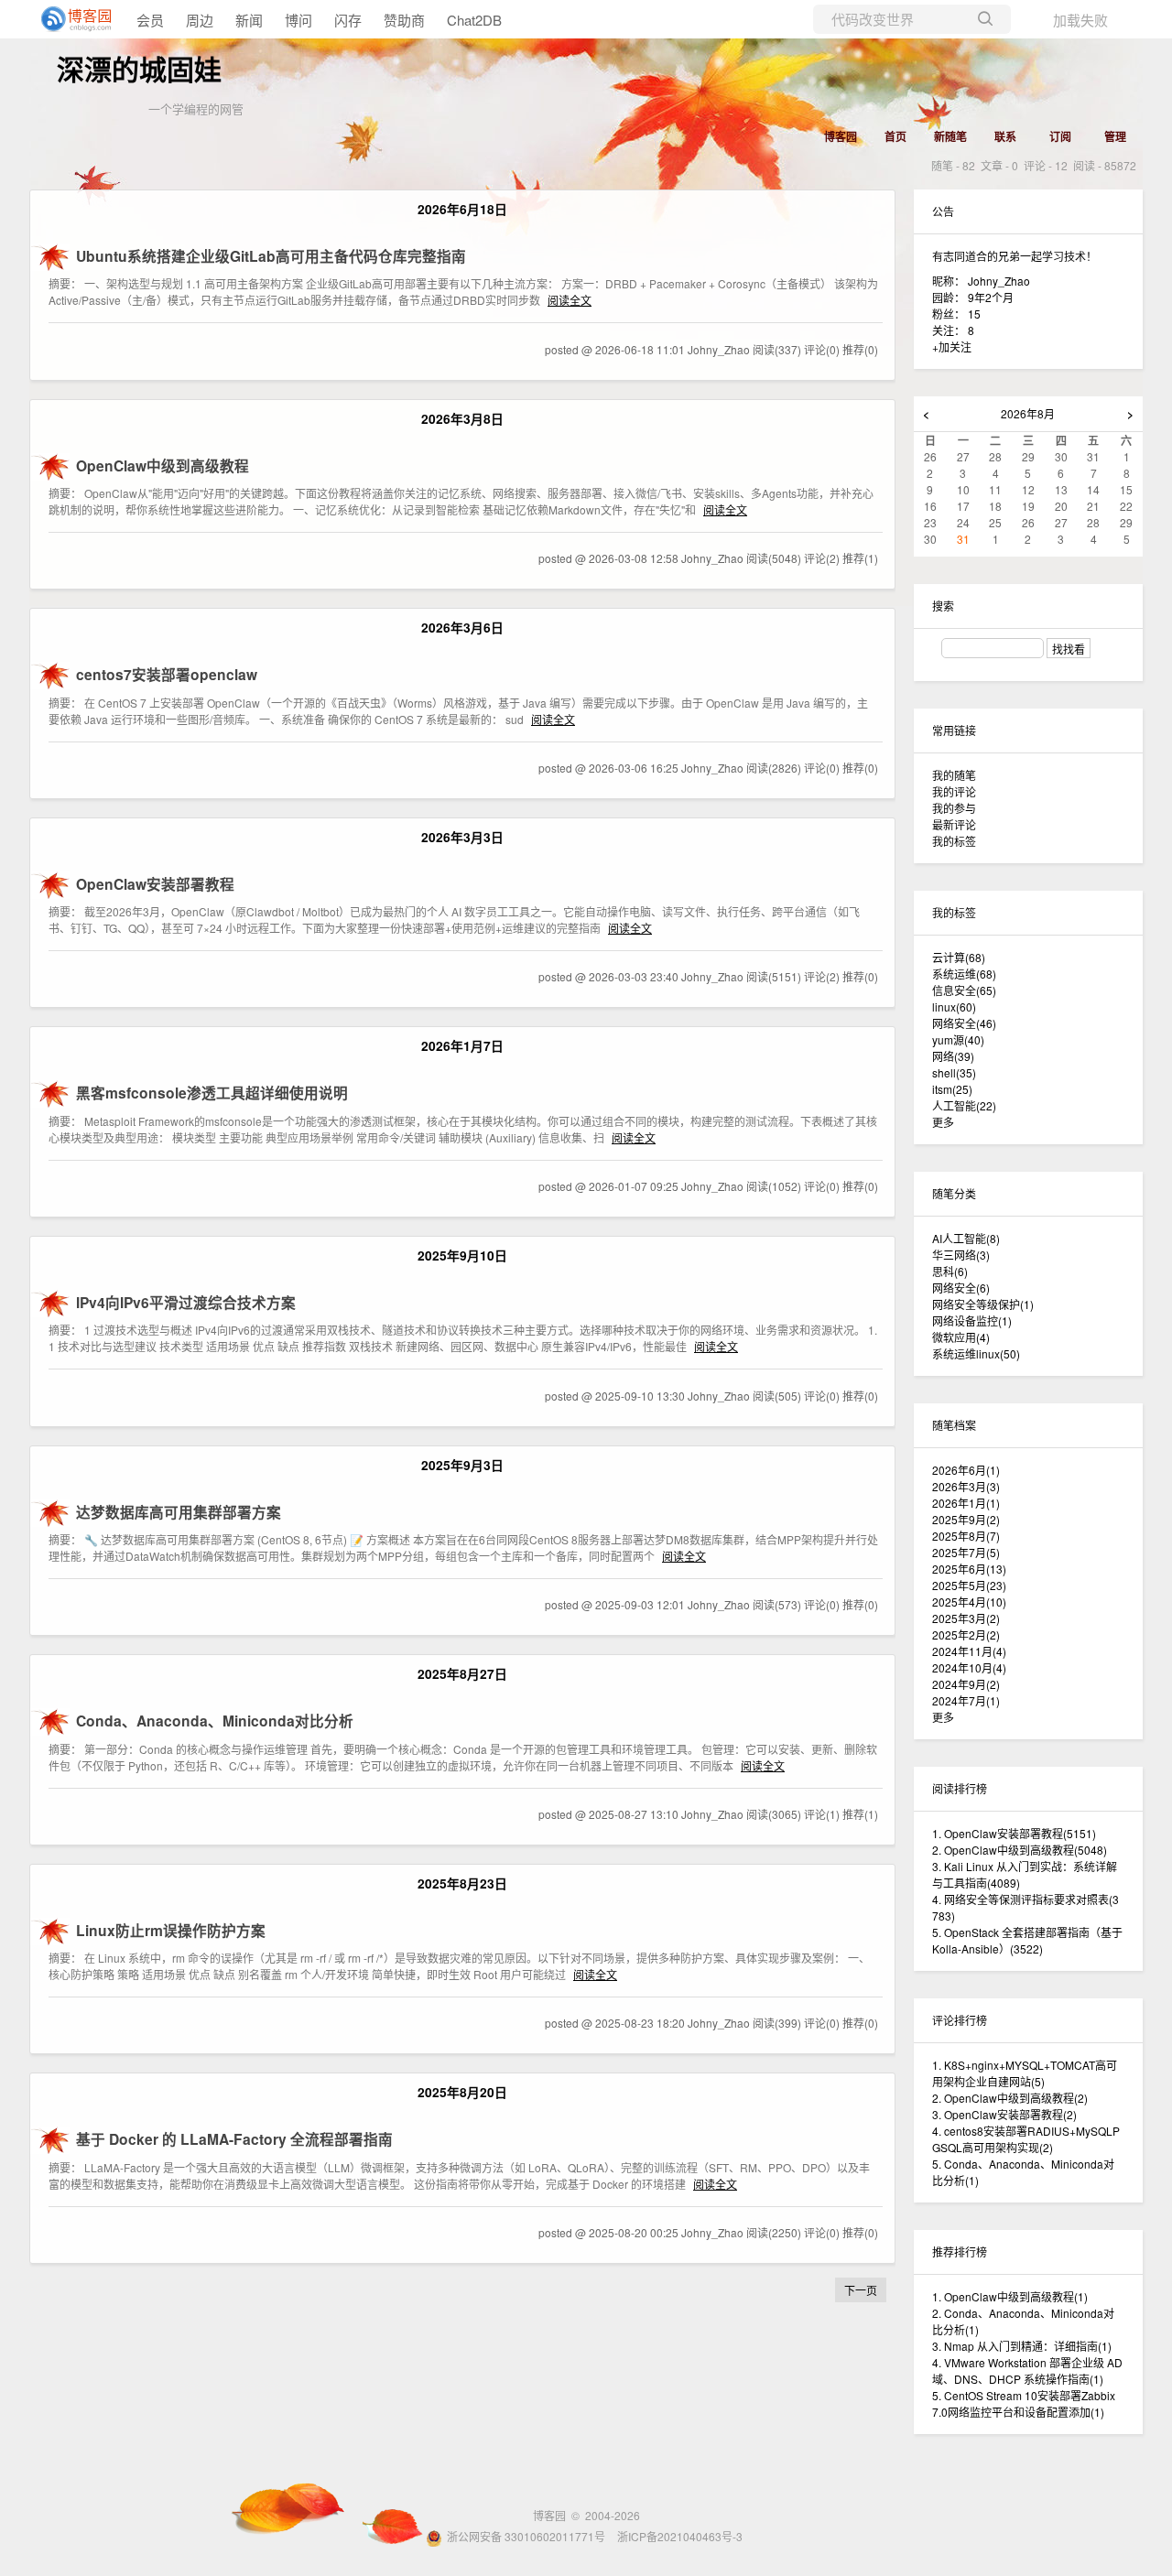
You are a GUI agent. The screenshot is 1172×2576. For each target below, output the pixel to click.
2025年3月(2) (966, 1618)
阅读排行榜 (960, 1788)
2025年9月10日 (462, 1255)
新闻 (249, 20)
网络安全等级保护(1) (983, 1304)
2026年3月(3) (966, 1486)
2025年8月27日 (462, 1673)
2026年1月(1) (966, 1503)
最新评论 (954, 824)
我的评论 (954, 791)
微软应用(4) (961, 1337)
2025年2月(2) (966, 1634)
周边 (200, 20)
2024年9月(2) (966, 1684)
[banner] (73, 19)
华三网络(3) (961, 1255)
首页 (895, 136)
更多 (943, 1122)
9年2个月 (991, 297)
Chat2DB (474, 20)
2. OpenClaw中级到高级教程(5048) (1020, 1850)
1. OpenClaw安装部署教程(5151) (1014, 1833)
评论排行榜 (960, 2020)
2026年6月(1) (966, 1470)
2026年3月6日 (462, 627)
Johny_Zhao (999, 281)
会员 (150, 20)
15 (974, 314)
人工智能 (964, 1105)
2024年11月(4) (969, 1651)
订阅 (1060, 136)
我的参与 (954, 808)
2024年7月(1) (966, 1700)
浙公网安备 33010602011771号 (526, 2536)
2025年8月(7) (966, 1536)
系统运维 (964, 974)
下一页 (861, 2290)
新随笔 (950, 136)
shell (954, 1072)
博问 (298, 20)
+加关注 (952, 346)
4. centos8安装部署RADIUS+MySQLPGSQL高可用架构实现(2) (1026, 2139)
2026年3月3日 (462, 837)
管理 (1115, 136)
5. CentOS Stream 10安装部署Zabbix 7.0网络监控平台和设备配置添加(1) (1024, 2403)
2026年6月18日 (462, 209)
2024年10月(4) (969, 1667)
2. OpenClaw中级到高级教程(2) (1010, 2098)
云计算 (959, 957)
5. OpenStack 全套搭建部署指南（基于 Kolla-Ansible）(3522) (1027, 1940)
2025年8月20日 (462, 2092)
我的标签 (954, 841)
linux (954, 1007)
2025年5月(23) (969, 1585)
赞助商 (404, 20)
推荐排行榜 (960, 2251)
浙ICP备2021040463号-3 (680, 2536)
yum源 (958, 1039)
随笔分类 (954, 1193)
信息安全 (964, 990)
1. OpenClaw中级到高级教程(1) (1010, 2296)
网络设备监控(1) (972, 1320)
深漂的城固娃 (139, 70)
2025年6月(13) (969, 1569)
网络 (953, 1056)
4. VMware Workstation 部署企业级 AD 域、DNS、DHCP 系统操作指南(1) (1027, 2370)
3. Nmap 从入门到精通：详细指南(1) (1022, 2346)
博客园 (841, 136)
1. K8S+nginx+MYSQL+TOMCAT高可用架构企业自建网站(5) (1025, 2073)
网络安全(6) (961, 1288)
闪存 (348, 20)
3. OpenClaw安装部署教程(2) (1004, 2114)
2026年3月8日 (462, 418)
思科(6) (950, 1271)
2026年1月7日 (462, 1045)
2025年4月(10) (969, 1602)
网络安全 (964, 1023)
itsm (952, 1089)
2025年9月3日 (462, 1465)
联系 (1005, 136)
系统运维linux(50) (976, 1353)
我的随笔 (954, 775)
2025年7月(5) (966, 1552)
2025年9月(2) (966, 1519)
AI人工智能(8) (966, 1238)
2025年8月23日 (462, 1883)
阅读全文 (570, 300)
